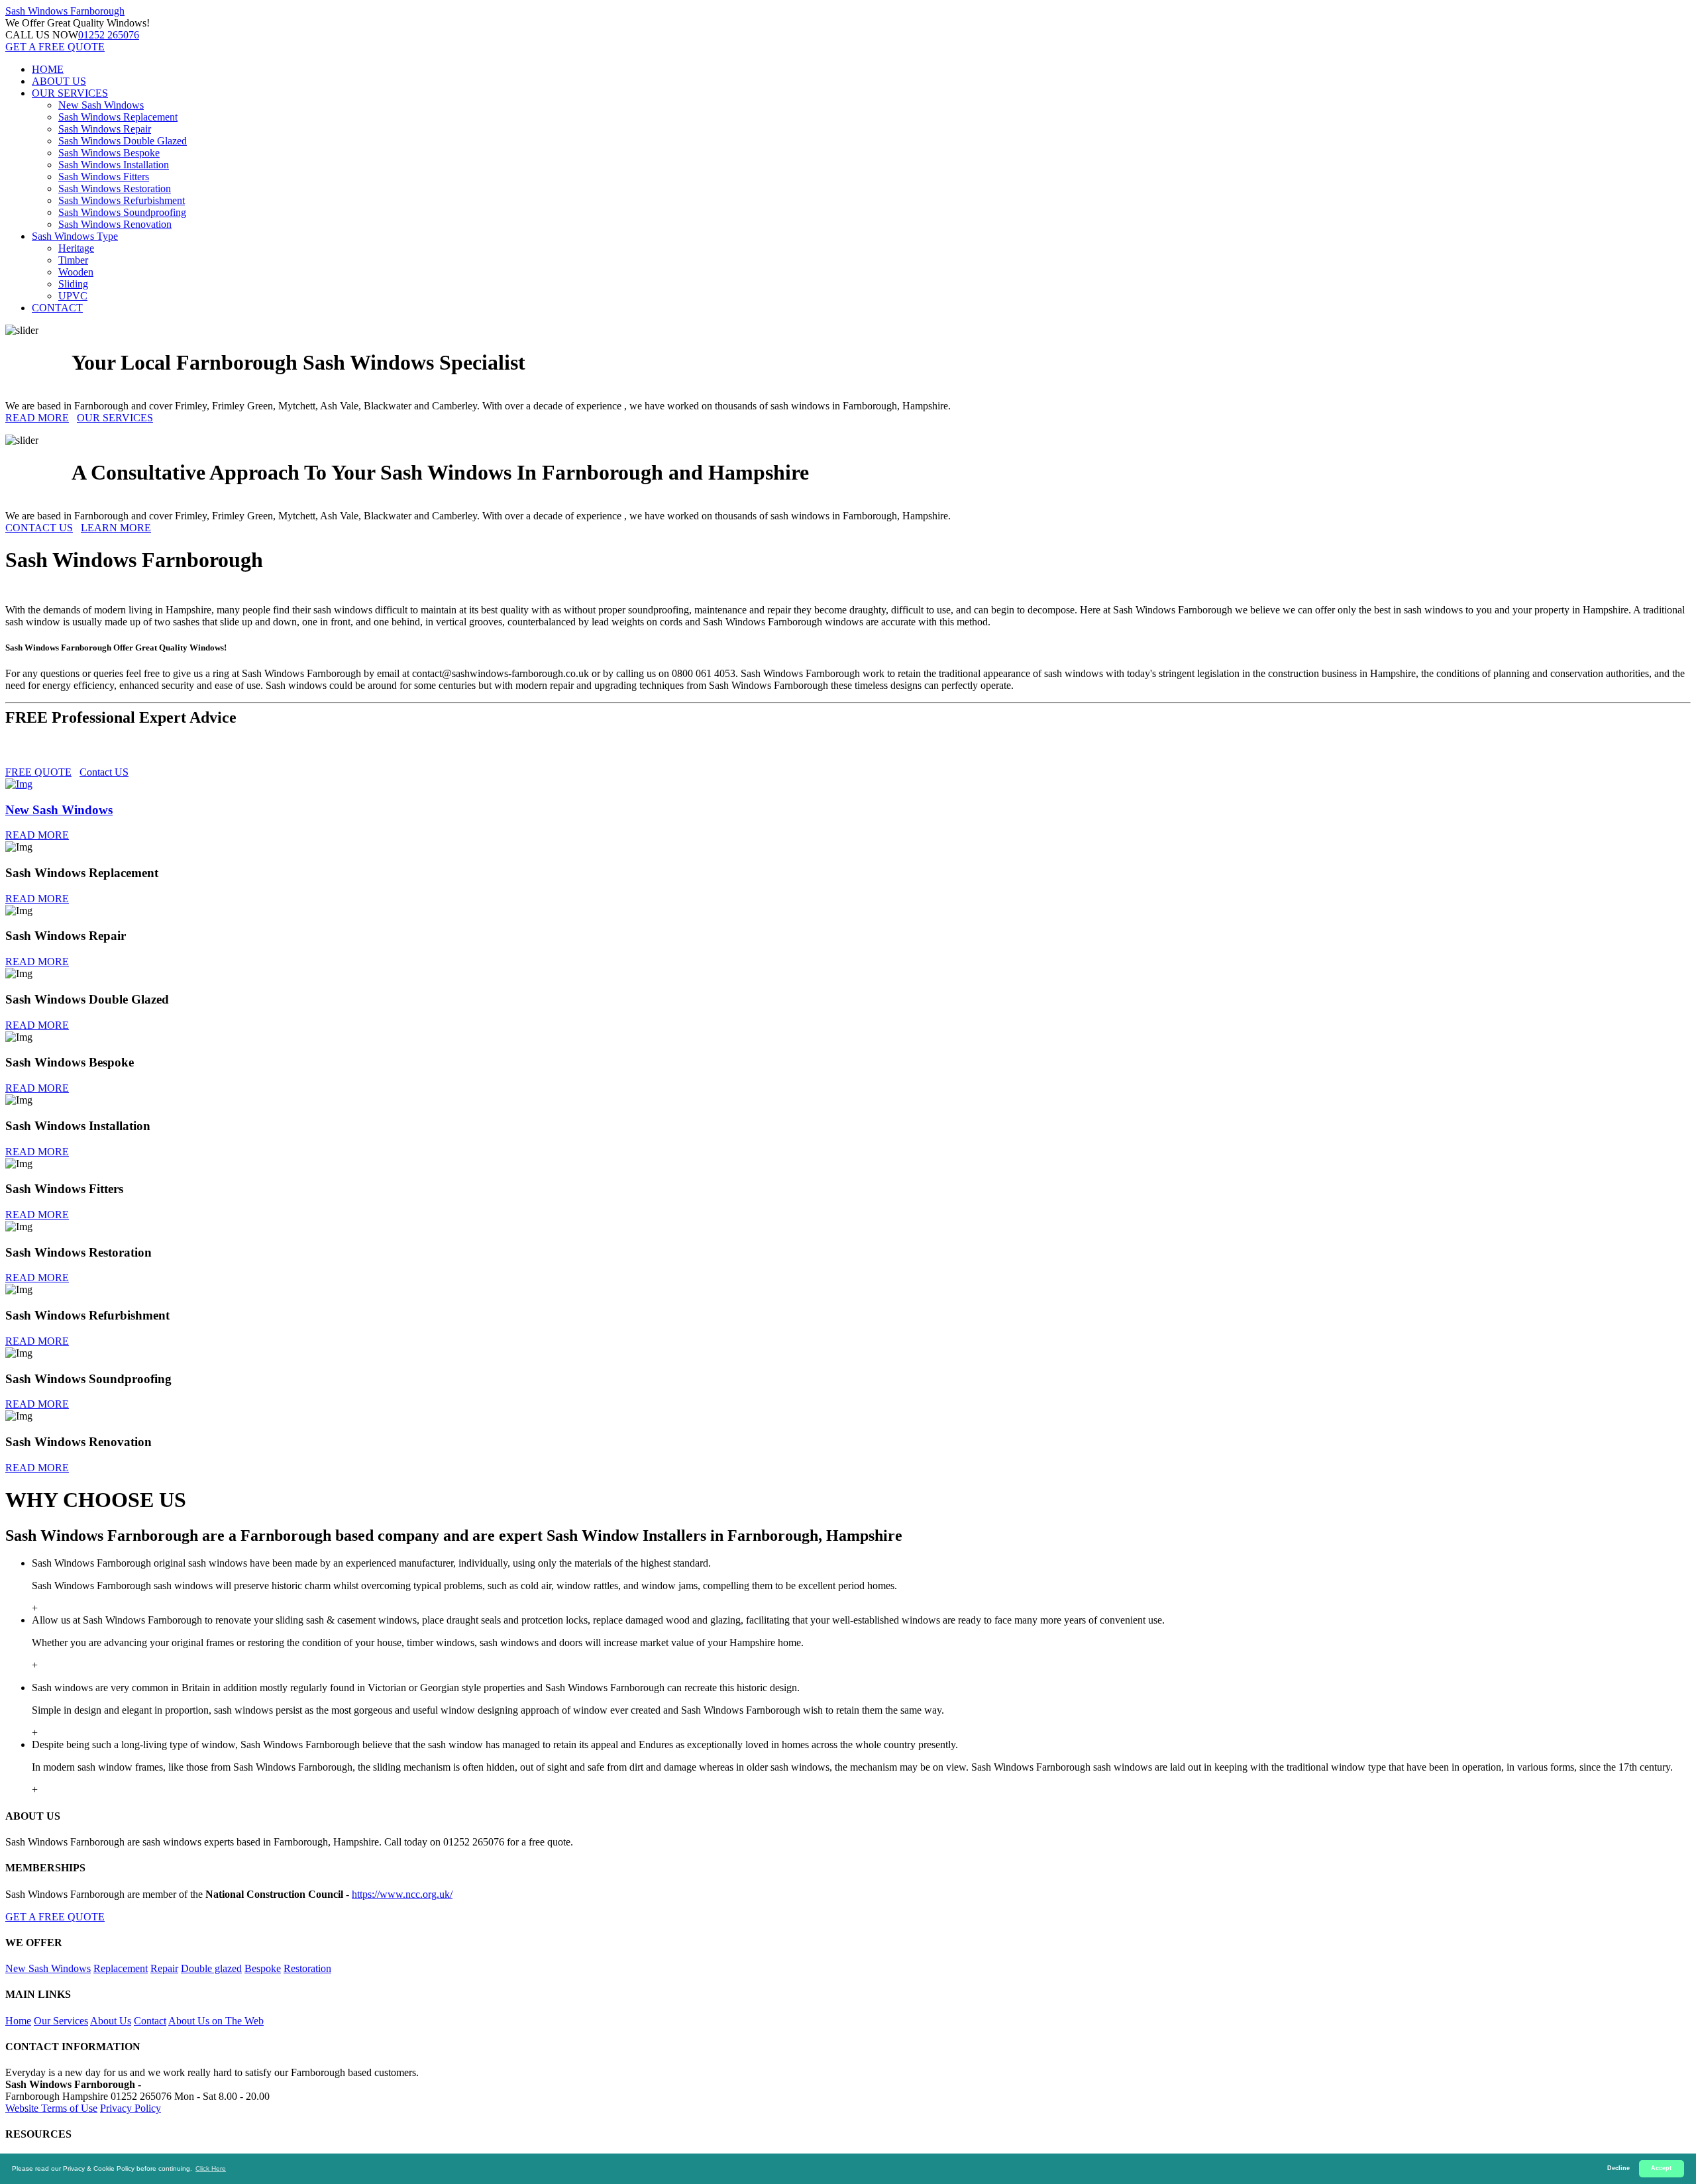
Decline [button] (1618, 2168)
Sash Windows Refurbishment (122, 200)
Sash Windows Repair (105, 129)
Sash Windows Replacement (118, 117)
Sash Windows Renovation (115, 224)
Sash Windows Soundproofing (122, 212)
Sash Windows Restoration (115, 188)
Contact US (104, 772)
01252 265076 (109, 35)
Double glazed (211, 1968)
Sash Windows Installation (114, 165)
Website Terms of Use (51, 2108)
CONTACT (57, 308)
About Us (111, 2021)
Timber (73, 260)
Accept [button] (1661, 2168)
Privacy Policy (131, 2108)
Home (18, 2021)
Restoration (307, 1968)
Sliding (73, 284)
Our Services (61, 2021)
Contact (150, 2021)
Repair (164, 1968)
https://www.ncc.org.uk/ (402, 1894)
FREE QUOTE (38, 772)
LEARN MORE (116, 528)
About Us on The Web (216, 2021)
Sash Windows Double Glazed (123, 141)
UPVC (73, 296)
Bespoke (263, 1968)
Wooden (76, 272)
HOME (48, 69)
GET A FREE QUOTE (55, 47)
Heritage (76, 248)
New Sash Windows (101, 105)
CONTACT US (39, 528)
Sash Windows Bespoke (109, 153)
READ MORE (37, 418)
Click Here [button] (211, 2168)
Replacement (121, 1968)
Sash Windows (65, 11)
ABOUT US (59, 81)
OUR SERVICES (70, 93)
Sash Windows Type (75, 236)
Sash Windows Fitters (104, 177)
